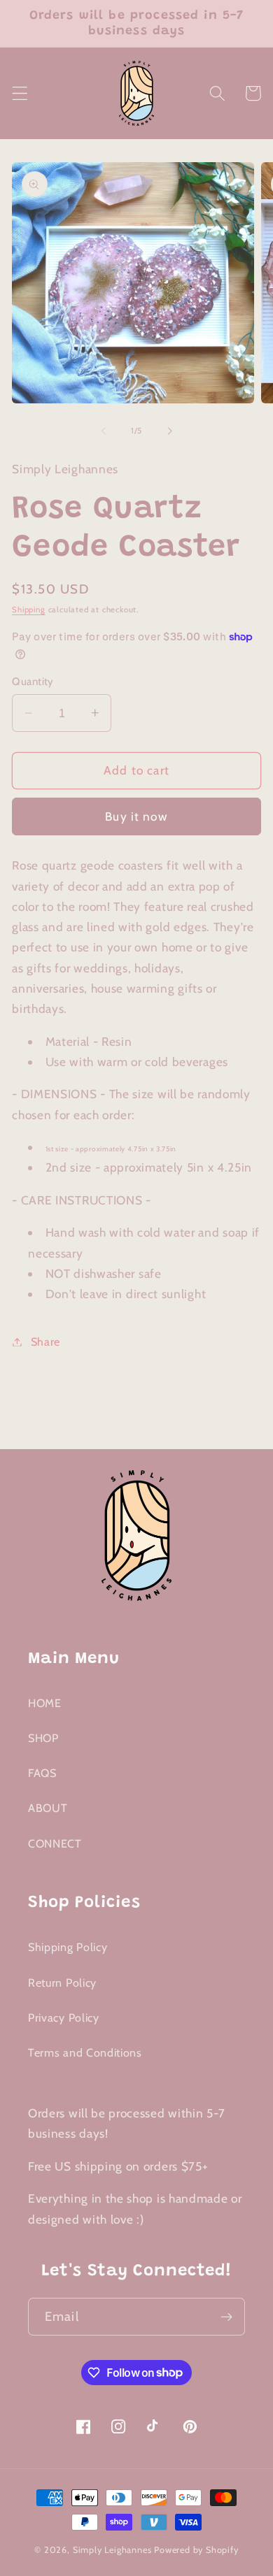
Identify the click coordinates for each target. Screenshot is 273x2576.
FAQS (42, 1773)
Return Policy (62, 1983)
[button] (20, 93)
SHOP (43, 1738)
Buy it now (136, 816)
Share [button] (45, 1341)
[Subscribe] (226, 2317)
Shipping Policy (68, 1947)
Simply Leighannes (112, 2550)
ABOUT (48, 1808)
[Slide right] (169, 431)
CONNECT (55, 1843)
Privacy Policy (64, 2017)
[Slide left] (104, 431)
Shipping (28, 610)
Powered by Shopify (196, 2550)
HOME (45, 1703)
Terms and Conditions (85, 2052)
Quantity (33, 682)
